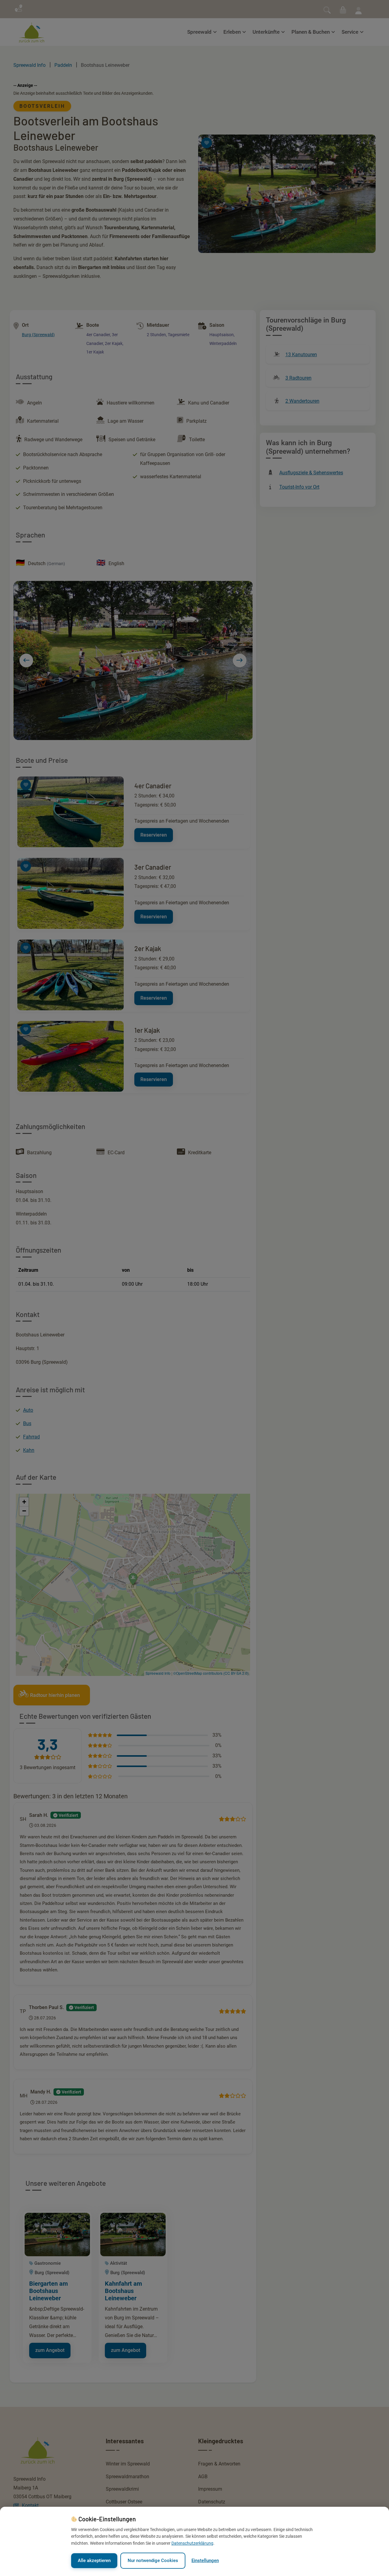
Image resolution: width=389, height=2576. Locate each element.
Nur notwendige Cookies (153, 2561)
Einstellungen (205, 2561)
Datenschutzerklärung (192, 2543)
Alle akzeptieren (94, 2561)
